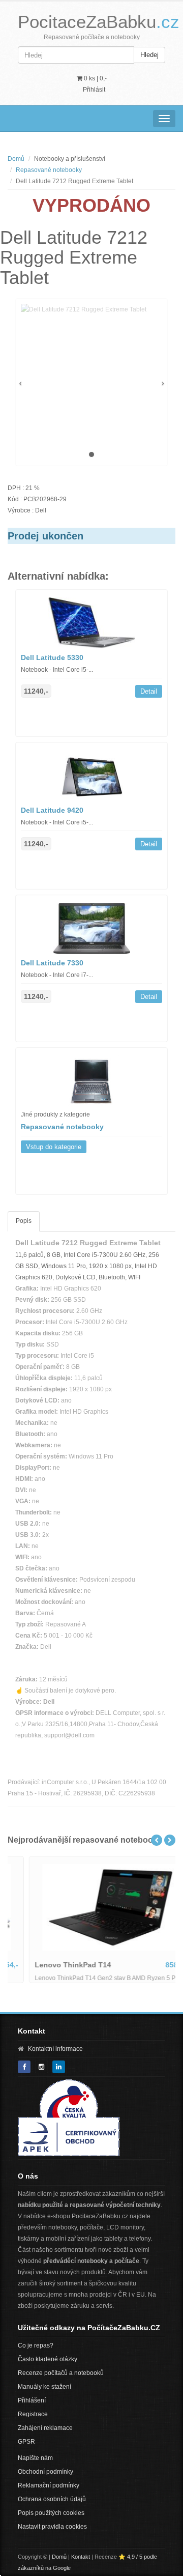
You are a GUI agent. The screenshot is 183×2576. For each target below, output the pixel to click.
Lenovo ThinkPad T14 (54, 1965)
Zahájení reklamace (45, 2428)
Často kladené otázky (48, 2359)
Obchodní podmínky (45, 2472)
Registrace (33, 2414)
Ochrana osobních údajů (52, 2499)
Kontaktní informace (55, 2049)
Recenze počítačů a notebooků (61, 2373)
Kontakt (81, 2557)
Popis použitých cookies (51, 2513)
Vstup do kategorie (54, 1147)
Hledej (149, 55)
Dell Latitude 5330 (52, 657)
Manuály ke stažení (44, 2387)
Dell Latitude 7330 (52, 963)
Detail (149, 691)
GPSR (26, 2442)
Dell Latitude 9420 (52, 810)
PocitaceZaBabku (99, 22)
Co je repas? (36, 2345)
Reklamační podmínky (49, 2485)
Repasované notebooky (49, 170)
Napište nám (35, 2458)
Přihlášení (32, 2400)
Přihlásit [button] (94, 90)
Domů (16, 159)
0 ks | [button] (95, 78)
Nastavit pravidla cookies (52, 2527)
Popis (24, 1221)
